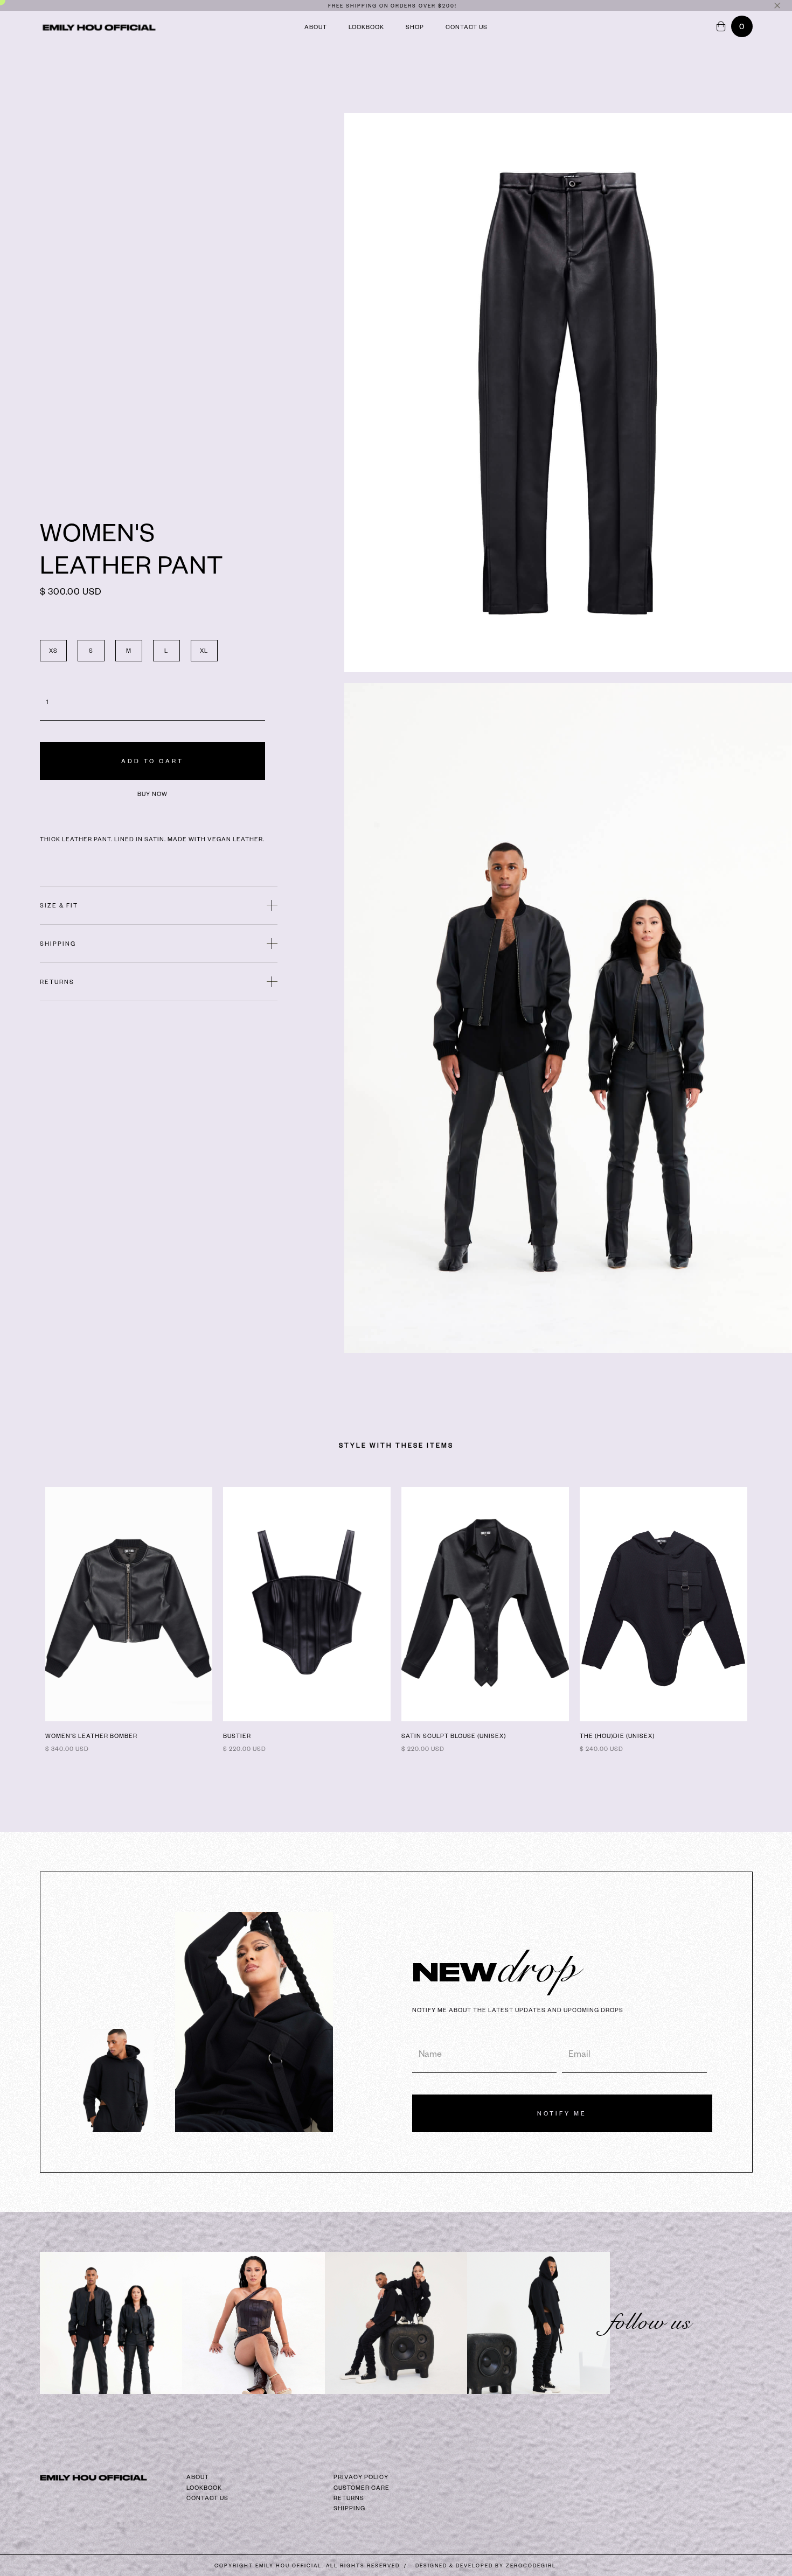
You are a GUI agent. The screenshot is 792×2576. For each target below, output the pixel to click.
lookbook (366, 69)
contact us (207, 2498)
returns (349, 2498)
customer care (362, 2488)
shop (415, 69)
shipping (349, 2508)
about (316, 69)
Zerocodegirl (531, 2565)
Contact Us (467, 69)
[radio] (53, 651)
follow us (657, 2322)
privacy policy (361, 2477)
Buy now (152, 794)
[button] (742, 26)
